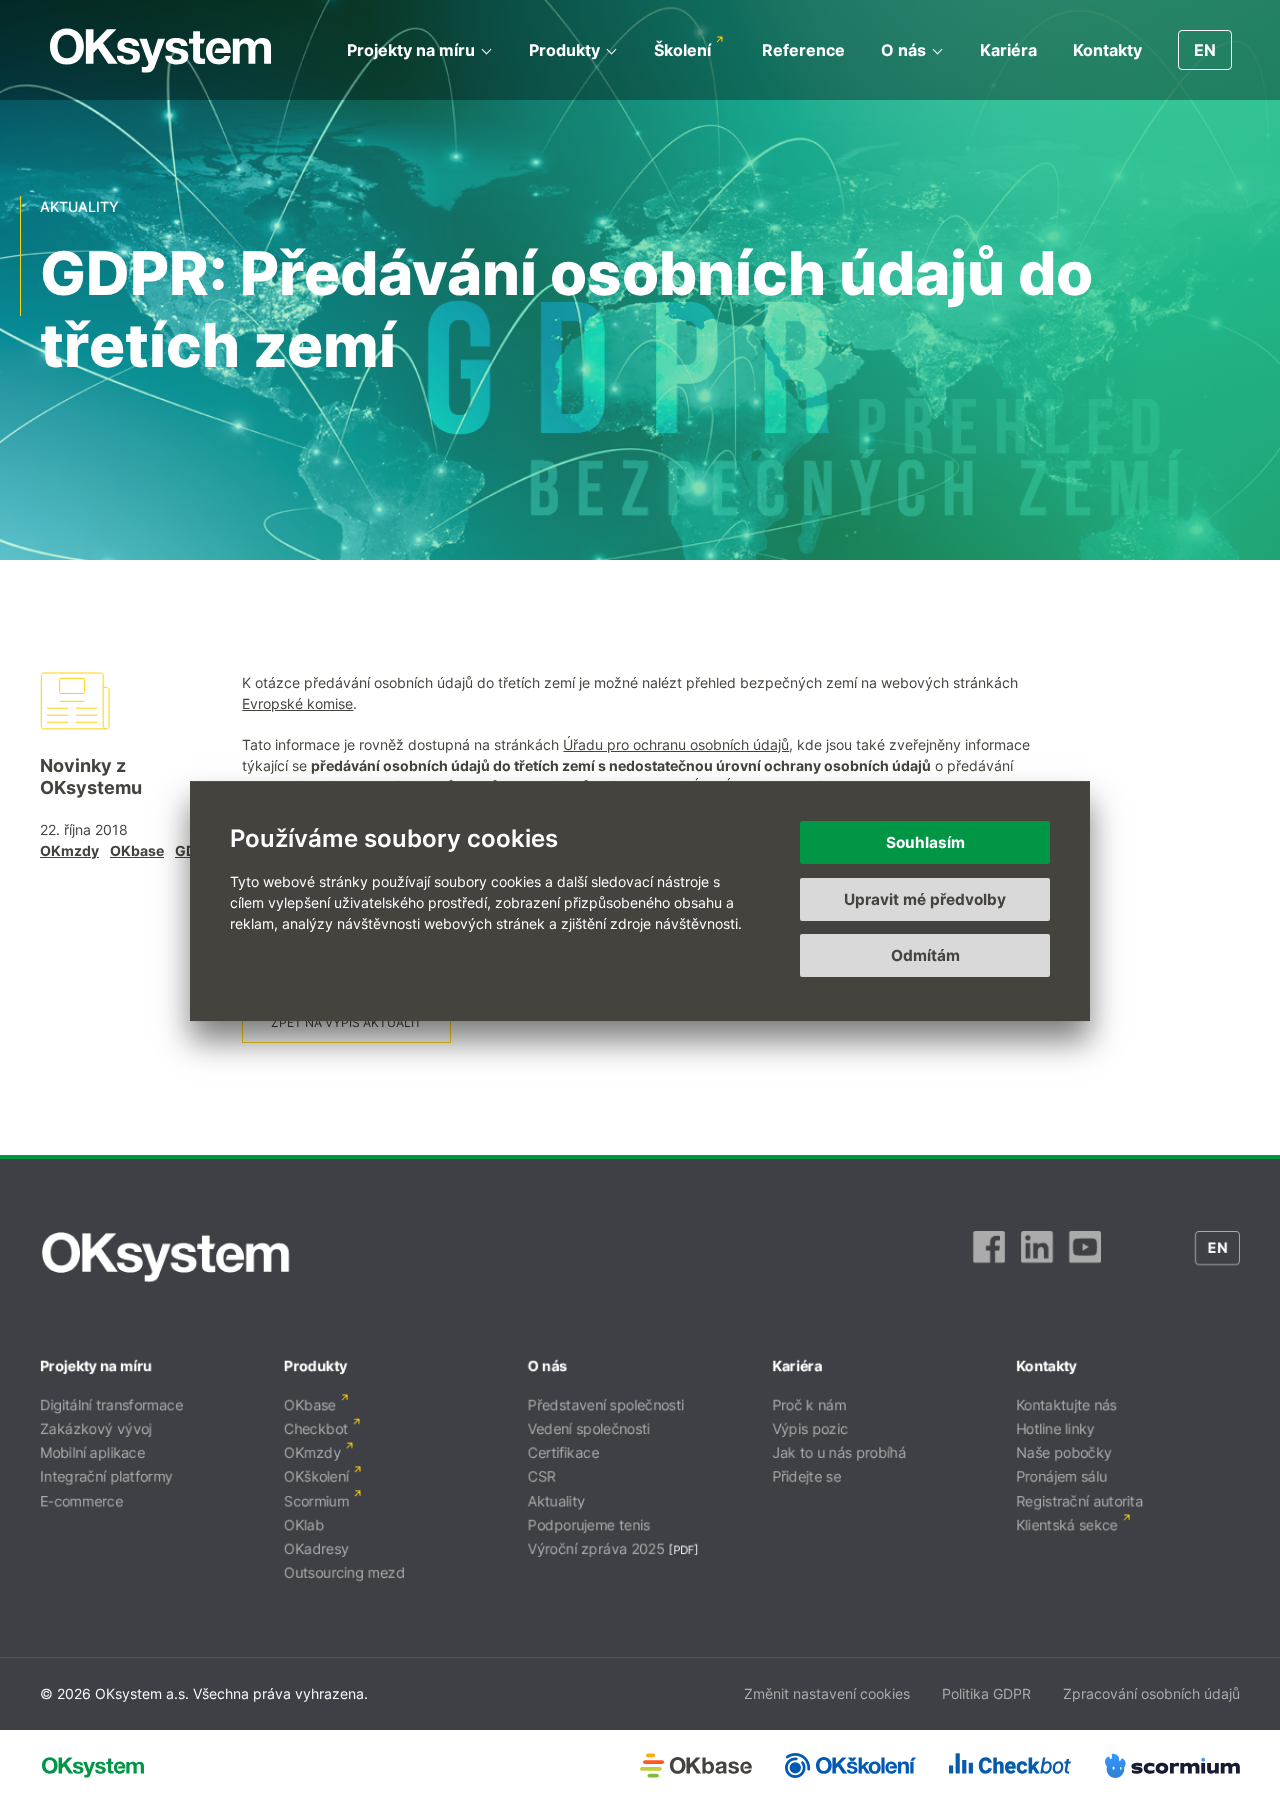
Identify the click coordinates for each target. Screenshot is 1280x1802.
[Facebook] (989, 1257)
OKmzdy (69, 850)
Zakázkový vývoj (96, 1428)
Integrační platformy (106, 1476)
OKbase (137, 850)
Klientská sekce (1067, 1524)
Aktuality (556, 1500)
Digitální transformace (111, 1404)
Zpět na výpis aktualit (346, 1022)
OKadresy (316, 1548)
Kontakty (1107, 50)
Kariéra (1008, 50)
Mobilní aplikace (92, 1452)
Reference (803, 50)
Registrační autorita (1079, 1500)
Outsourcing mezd (344, 1572)
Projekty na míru (411, 50)
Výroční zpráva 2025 (596, 1548)
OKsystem (160, 50)
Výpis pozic (810, 1428)
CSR (542, 1476)
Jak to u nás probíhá (839, 1452)
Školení (682, 50)
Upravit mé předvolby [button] (925, 899)
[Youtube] (1085, 1257)
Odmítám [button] (925, 955)
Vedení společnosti (589, 1428)
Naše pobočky (1064, 1452)
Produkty (564, 50)
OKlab (304, 1524)
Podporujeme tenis (589, 1524)
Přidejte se (806, 1476)
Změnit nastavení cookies (827, 1693)
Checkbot (316, 1428)
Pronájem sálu (1061, 1476)
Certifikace (563, 1452)
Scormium (316, 1500)
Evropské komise (297, 703)
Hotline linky (1055, 1428)
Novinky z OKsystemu (91, 776)
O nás (903, 50)
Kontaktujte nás (1066, 1404)
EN (1205, 50)
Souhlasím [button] (925, 842)
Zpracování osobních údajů (1151, 1693)
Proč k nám (809, 1404)
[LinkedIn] (1037, 1257)
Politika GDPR (986, 1693)
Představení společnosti (606, 1404)
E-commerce (81, 1500)
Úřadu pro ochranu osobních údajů (676, 744)
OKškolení (316, 1476)
